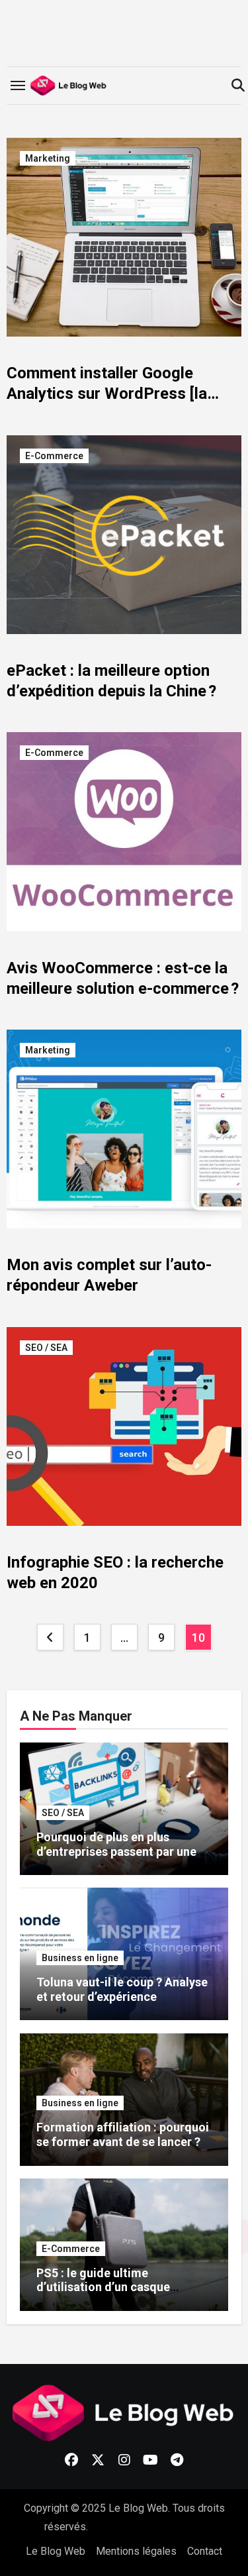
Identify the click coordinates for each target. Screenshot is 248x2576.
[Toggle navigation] (18, 85)
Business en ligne (80, 1958)
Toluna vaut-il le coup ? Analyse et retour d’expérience (122, 1989)
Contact (205, 2551)
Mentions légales (136, 2551)
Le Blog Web (56, 2551)
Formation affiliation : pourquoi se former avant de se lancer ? (123, 2134)
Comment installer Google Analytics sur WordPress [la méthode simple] (107, 394)
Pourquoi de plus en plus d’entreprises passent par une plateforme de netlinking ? (116, 1851)
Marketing (48, 158)
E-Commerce (54, 456)
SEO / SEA (46, 1348)
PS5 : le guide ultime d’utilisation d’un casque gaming (103, 2287)
